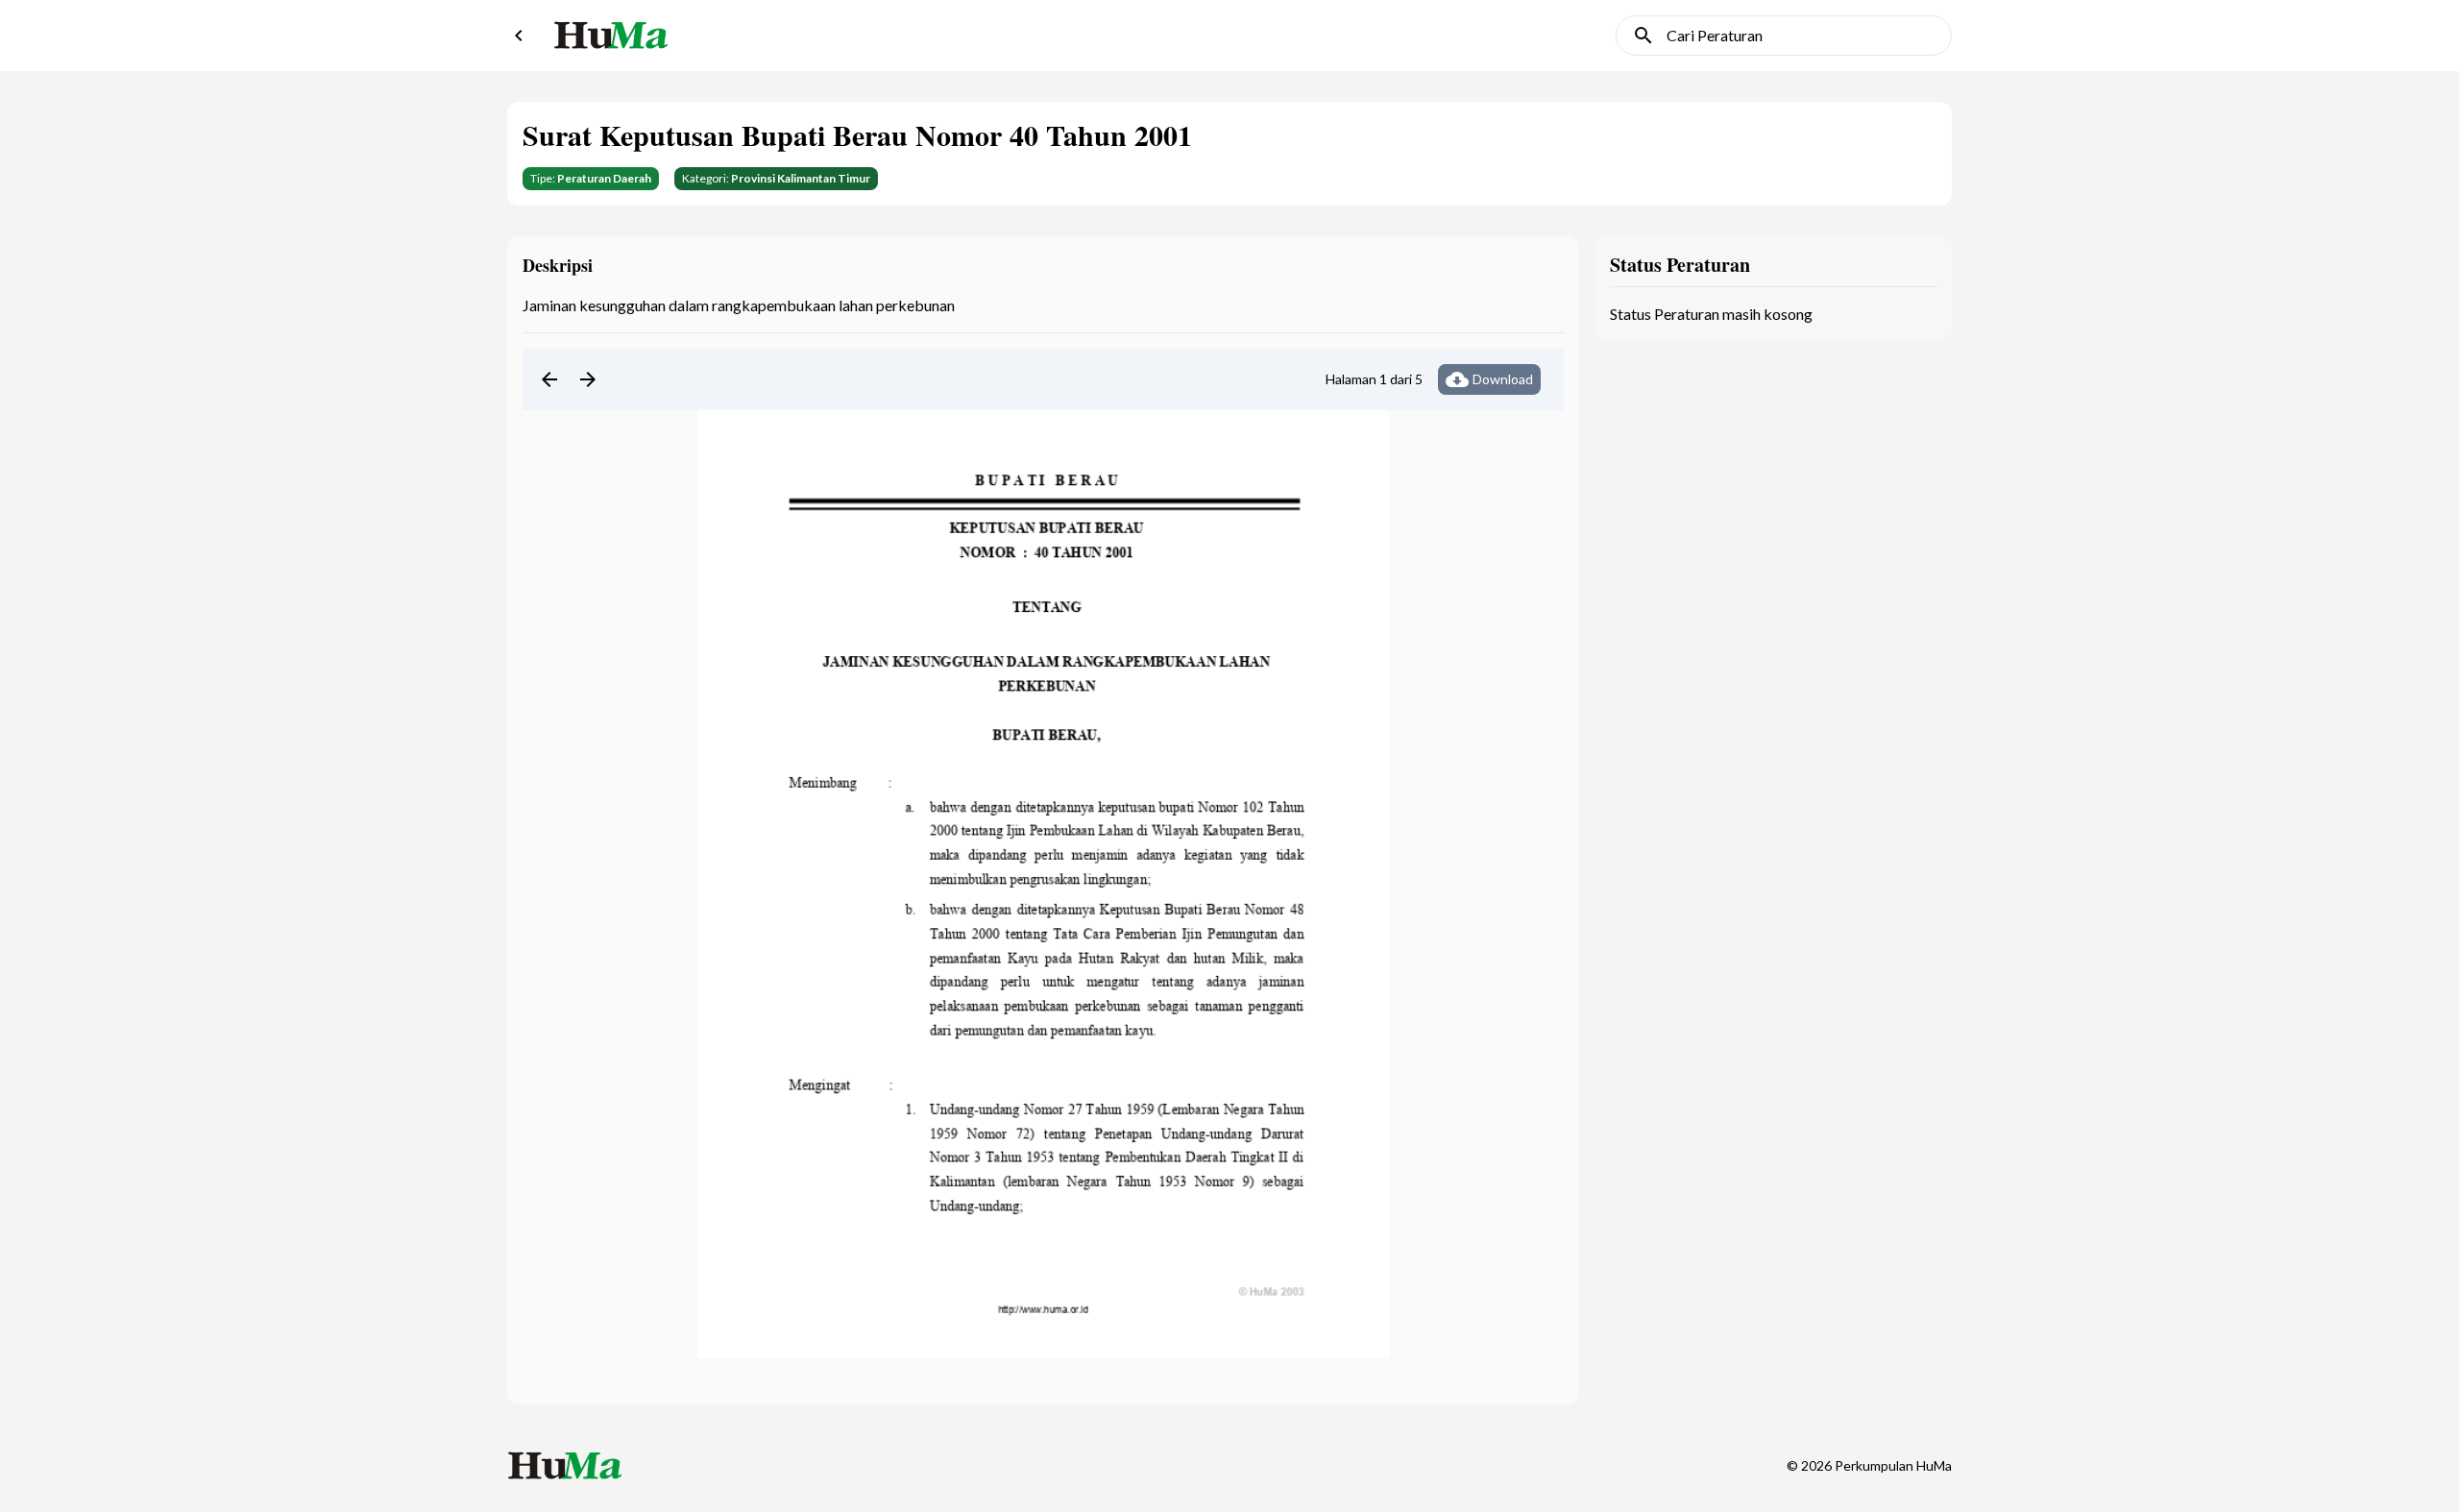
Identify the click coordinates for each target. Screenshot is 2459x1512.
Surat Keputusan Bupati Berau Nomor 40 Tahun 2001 (857, 134)
